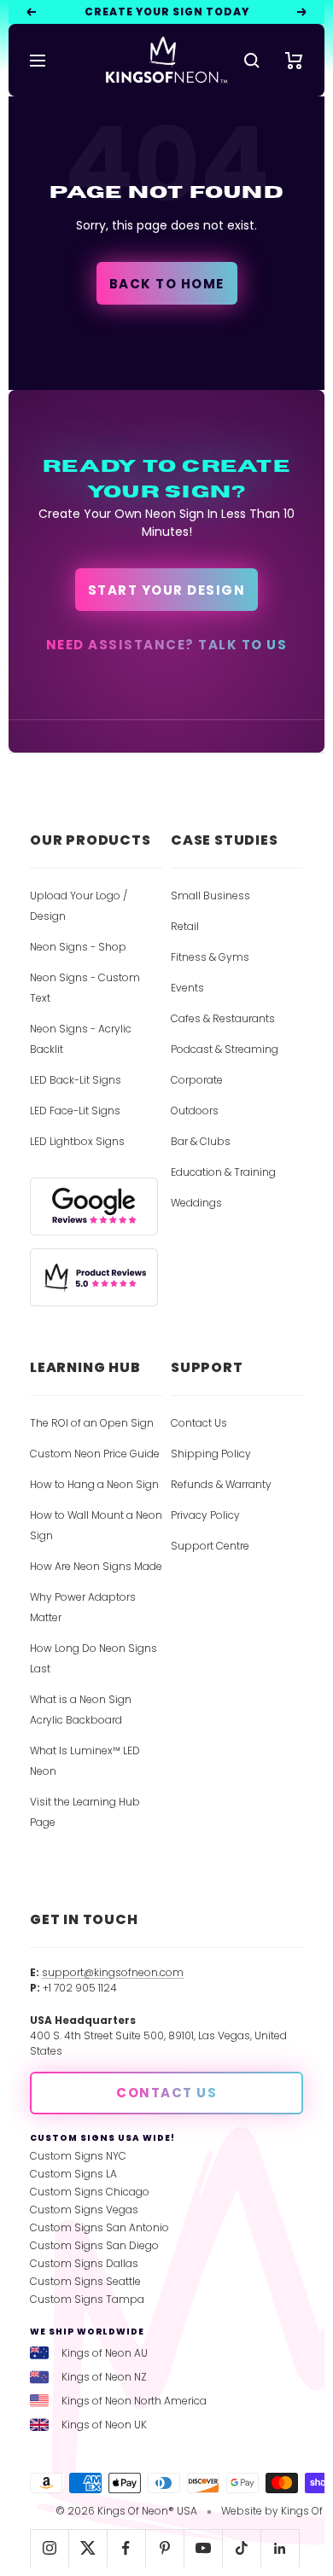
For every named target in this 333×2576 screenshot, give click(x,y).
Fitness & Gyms (210, 957)
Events (187, 988)
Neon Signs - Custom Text (85, 988)
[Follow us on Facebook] (126, 2548)
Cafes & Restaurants (223, 1018)
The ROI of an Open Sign (92, 1423)
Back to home (167, 284)
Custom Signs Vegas (84, 2210)
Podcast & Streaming (225, 1049)
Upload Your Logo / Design (79, 906)
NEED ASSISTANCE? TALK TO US (167, 645)
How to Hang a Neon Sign (94, 1484)
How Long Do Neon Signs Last (93, 1658)
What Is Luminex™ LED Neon (85, 1761)
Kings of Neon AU (105, 2353)
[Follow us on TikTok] (241, 2548)
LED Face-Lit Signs (75, 1111)
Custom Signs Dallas (84, 2263)
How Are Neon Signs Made (96, 1566)
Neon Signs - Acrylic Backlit (81, 1039)
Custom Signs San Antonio (99, 2227)
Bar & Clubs (201, 1141)
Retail (185, 926)
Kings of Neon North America (134, 2401)
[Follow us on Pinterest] (164, 2548)
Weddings (196, 1203)
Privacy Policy (205, 1515)
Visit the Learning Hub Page (85, 1812)
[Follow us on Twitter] (88, 2548)
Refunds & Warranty (221, 1484)
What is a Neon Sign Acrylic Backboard (81, 1710)
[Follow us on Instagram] (49, 2548)
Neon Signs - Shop (78, 947)
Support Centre (210, 1546)
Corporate (197, 1080)
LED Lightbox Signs (77, 1141)
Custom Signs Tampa (87, 2299)
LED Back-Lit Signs (76, 1080)
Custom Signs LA (73, 2174)
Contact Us (199, 1423)
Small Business (210, 895)
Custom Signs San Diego (94, 2245)
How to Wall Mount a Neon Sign (96, 1525)
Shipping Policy (211, 1454)
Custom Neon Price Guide (95, 1454)
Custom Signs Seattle (85, 2281)
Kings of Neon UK (104, 2425)
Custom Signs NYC (78, 2156)
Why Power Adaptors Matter (83, 1607)
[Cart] (294, 61)
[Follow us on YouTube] (203, 2548)
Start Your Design (167, 590)
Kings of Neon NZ (104, 2377)
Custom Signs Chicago (90, 2192)
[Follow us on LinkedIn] (280, 2548)
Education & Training (223, 1172)
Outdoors (195, 1111)
